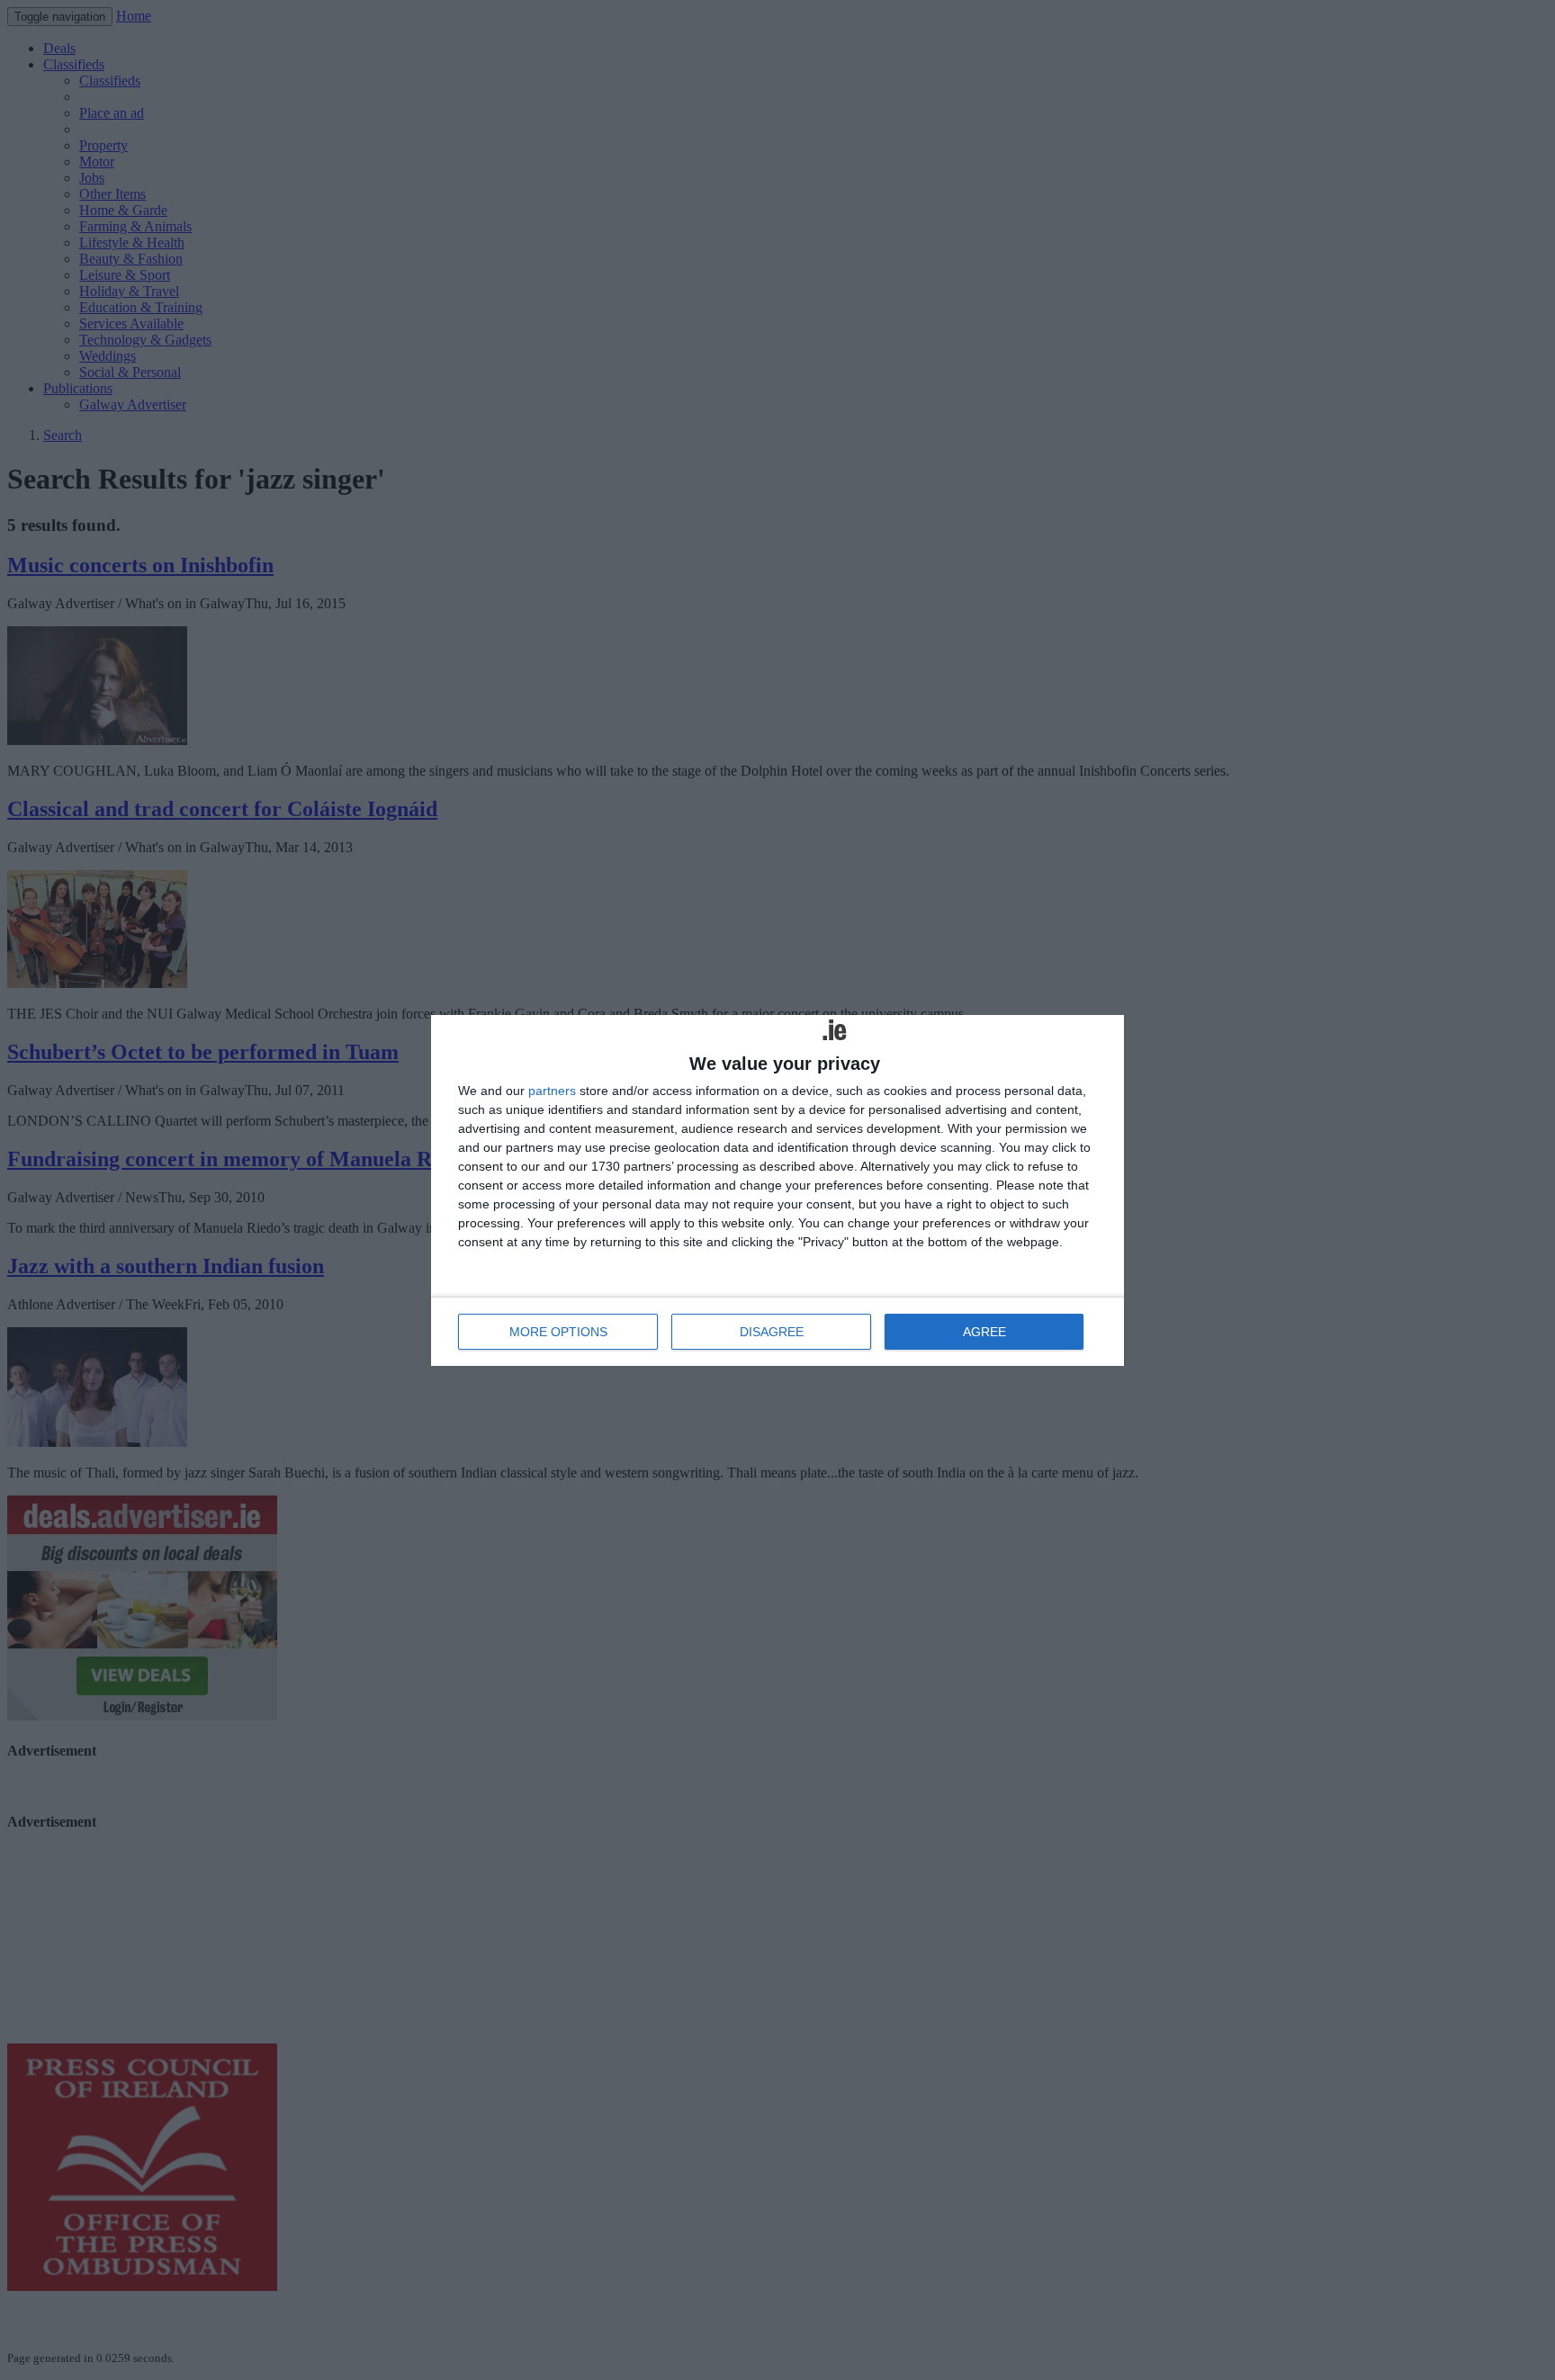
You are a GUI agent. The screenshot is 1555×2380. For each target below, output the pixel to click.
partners (552, 1091)
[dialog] (777, 1190)
